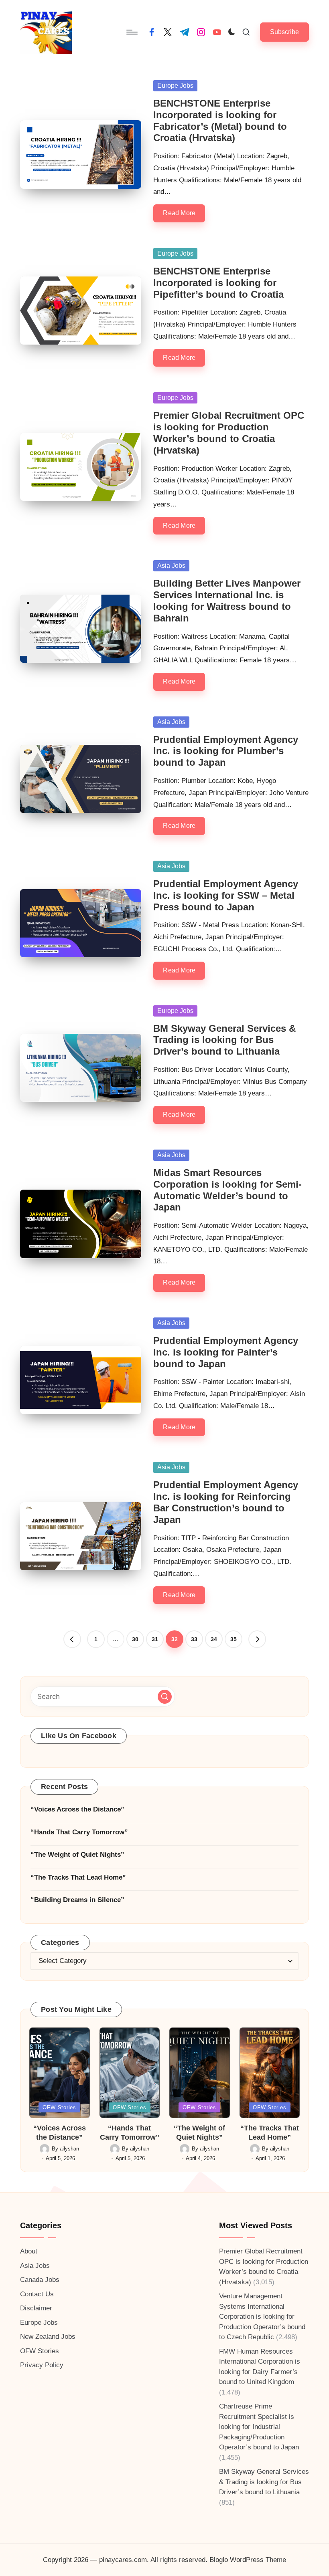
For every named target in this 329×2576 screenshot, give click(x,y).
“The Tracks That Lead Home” (78, 1877)
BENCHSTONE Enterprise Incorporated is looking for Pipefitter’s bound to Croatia (218, 283)
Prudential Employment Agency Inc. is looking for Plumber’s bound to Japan (226, 751)
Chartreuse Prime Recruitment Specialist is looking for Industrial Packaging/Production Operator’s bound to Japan (259, 2427)
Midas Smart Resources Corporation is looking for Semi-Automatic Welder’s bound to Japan (227, 1190)
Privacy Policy (42, 2365)
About (29, 2251)
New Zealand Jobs (48, 2337)
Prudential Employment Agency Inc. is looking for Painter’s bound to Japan (226, 1352)
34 (214, 1639)
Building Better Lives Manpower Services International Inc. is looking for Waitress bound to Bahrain (227, 600)
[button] (284, 32)
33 (194, 1639)
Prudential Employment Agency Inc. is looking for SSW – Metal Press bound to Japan (226, 895)
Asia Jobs (171, 566)
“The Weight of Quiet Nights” (77, 1855)
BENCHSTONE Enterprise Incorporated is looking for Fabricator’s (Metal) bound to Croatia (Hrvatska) (220, 120)
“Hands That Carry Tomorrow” (79, 1832)
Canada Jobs (40, 2280)
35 (234, 1639)
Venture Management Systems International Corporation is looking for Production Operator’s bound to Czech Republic (262, 2317)
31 (155, 1639)
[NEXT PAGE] (257, 1639)
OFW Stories (59, 2107)
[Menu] (131, 32)
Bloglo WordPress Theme (248, 2560)
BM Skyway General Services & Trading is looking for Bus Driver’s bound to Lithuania (224, 1040)
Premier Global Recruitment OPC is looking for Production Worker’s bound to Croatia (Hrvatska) (229, 433)
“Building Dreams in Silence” (77, 1900)
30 (135, 1639)
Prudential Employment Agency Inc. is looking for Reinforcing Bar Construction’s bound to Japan (226, 1502)
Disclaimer (36, 2308)
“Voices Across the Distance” (77, 1809)
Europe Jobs (175, 86)
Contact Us (37, 2294)
